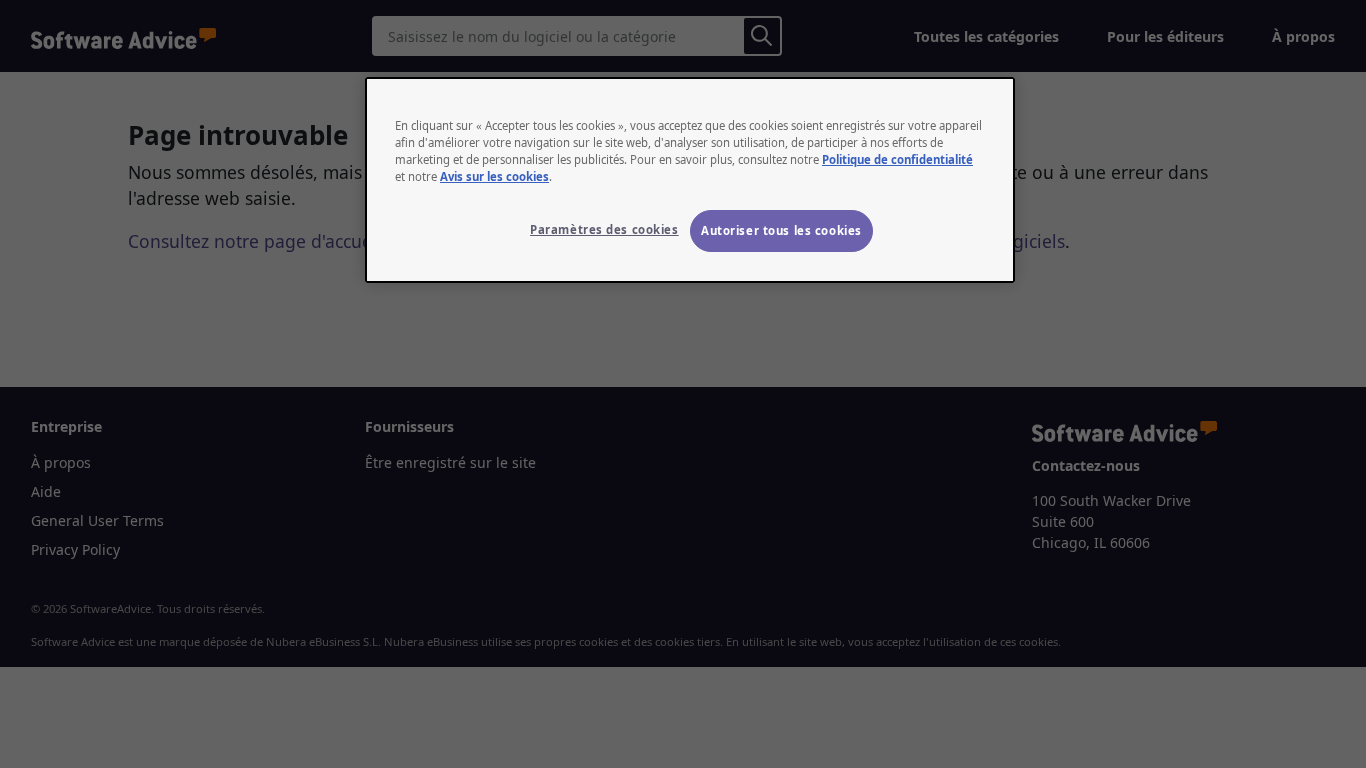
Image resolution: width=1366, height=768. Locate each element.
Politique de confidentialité (897, 159)
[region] (690, 180)
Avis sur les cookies (494, 176)
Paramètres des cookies (604, 229)
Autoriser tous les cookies (781, 230)
